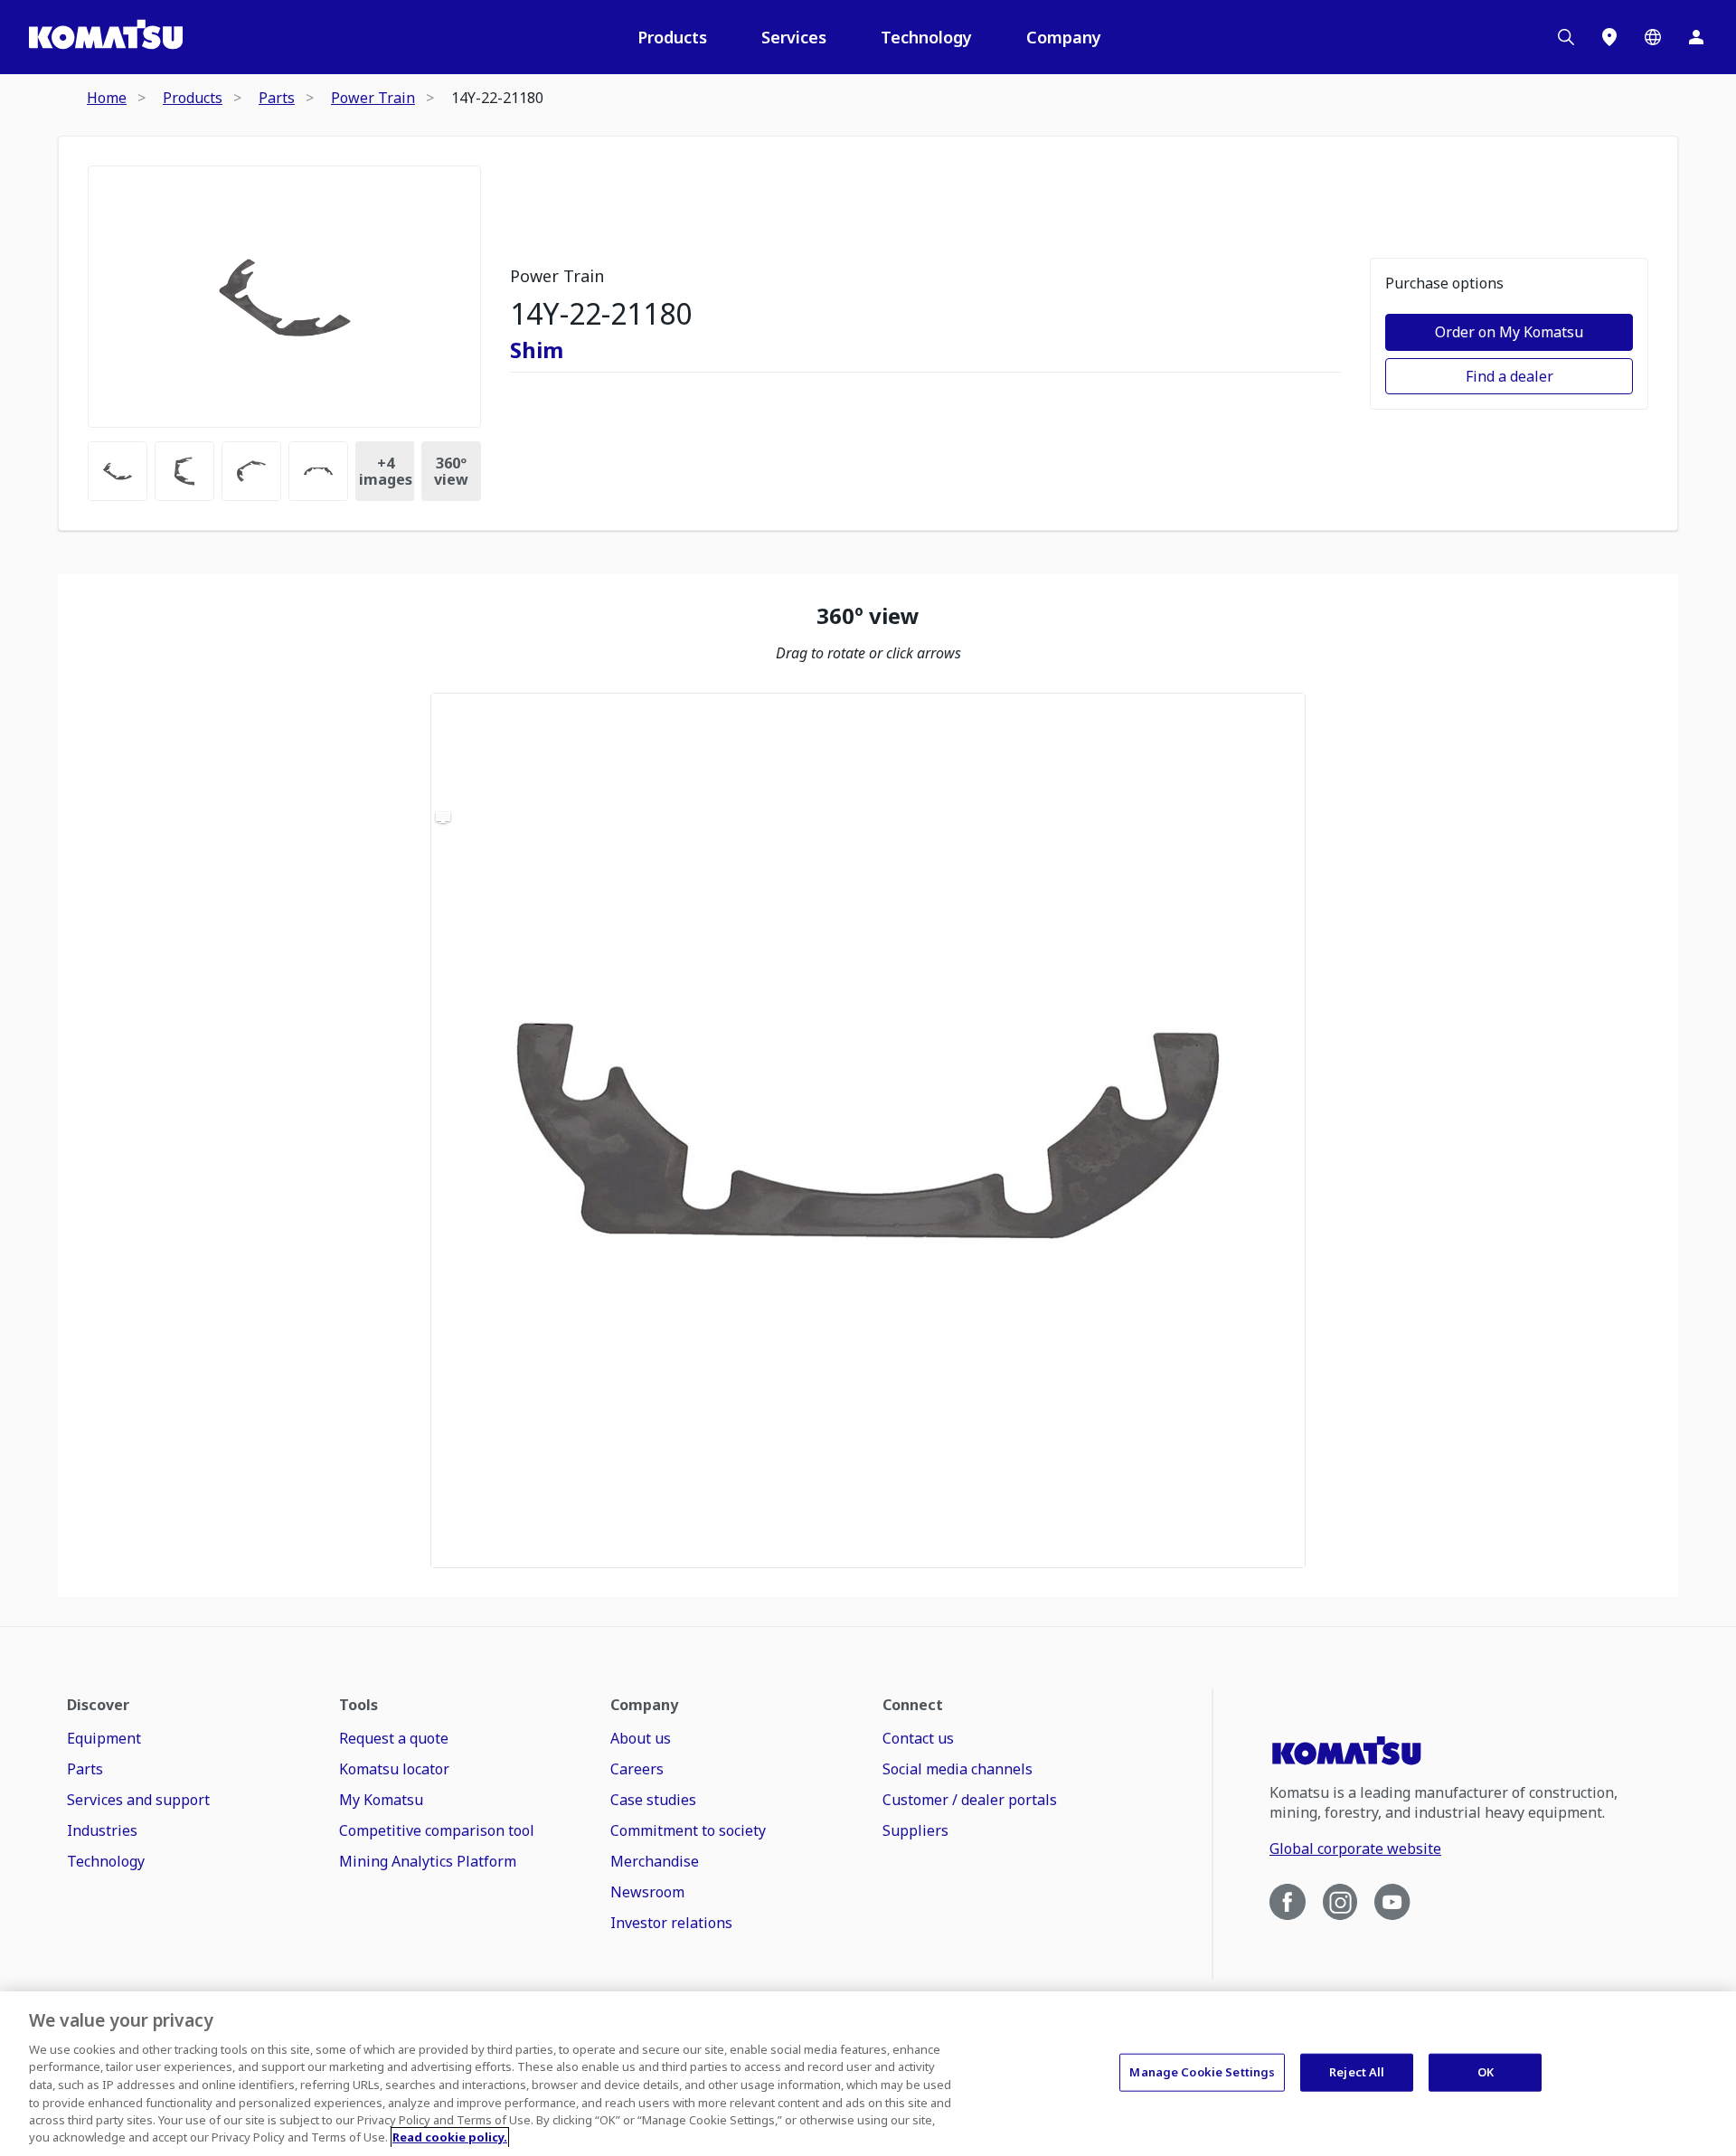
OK (1486, 2072)
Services (794, 37)
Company (1064, 37)
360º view (451, 471)
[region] (868, 1130)
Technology (926, 37)
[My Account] (1696, 37)
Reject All (1357, 2072)
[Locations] (1609, 37)
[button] (868, 1130)
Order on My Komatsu (1509, 332)
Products (672, 37)
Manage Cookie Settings (1202, 2072)
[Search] (1566, 37)
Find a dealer (1510, 376)
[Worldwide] (1653, 37)
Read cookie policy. (450, 2137)
